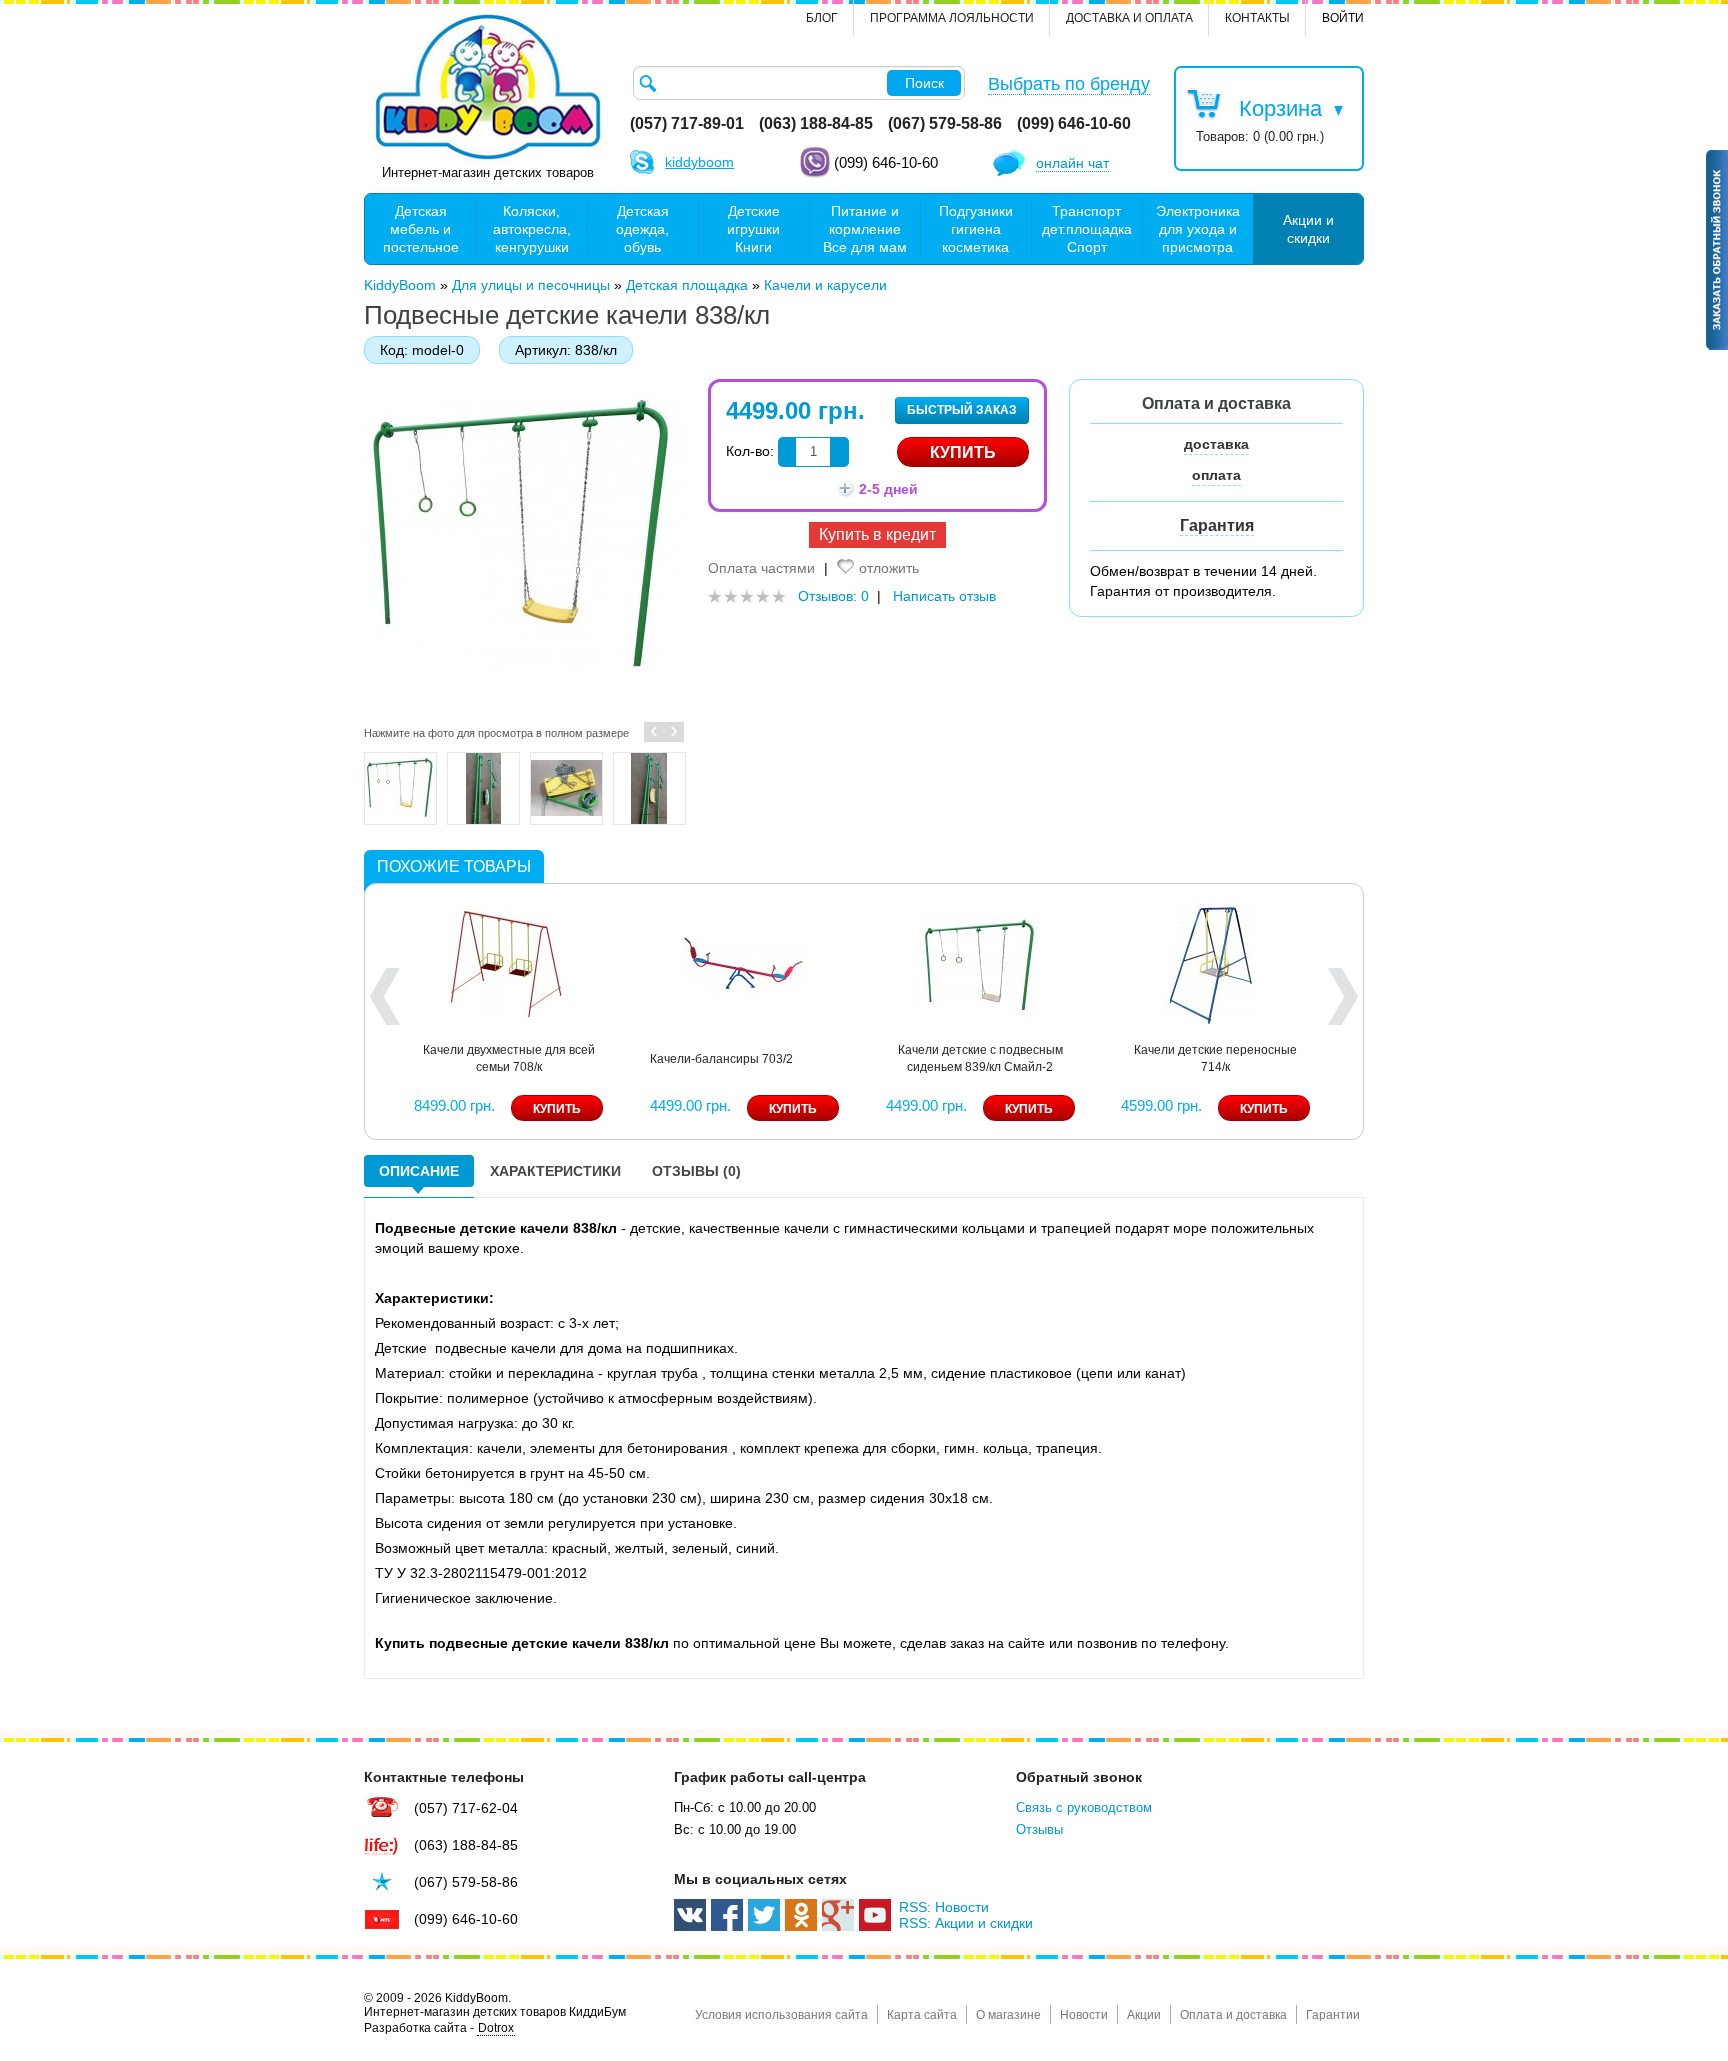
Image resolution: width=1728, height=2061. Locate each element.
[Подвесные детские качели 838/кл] (400, 788)
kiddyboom (699, 162)
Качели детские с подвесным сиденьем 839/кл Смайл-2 (980, 1058)
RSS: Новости (944, 1907)
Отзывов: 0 (833, 596)
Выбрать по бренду (1069, 84)
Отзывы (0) (696, 1171)
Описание (419, 1171)
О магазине (1008, 2015)
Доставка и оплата (1129, 18)
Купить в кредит (877, 534)
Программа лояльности (952, 18)
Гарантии (1333, 2015)
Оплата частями (761, 568)
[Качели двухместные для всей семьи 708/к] (509, 962)
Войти (1343, 18)
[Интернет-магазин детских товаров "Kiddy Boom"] (488, 87)
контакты (1257, 18)
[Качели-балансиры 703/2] (744, 962)
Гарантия (1217, 525)
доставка (1216, 444)
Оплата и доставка (1233, 2015)
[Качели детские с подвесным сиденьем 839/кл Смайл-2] (980, 962)
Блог (822, 18)
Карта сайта (922, 2015)
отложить (889, 568)
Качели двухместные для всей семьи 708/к (509, 1058)
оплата (1216, 475)
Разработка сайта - (439, 2028)
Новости (1084, 2015)
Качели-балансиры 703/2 (721, 1059)
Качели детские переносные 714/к (1215, 1058)
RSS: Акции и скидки (966, 1923)
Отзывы (1039, 1829)
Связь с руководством (1084, 1807)
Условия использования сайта (781, 2015)
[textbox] (799, 83)
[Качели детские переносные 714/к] (1216, 962)
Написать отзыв (944, 596)
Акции (1144, 2015)
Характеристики (555, 1171)
